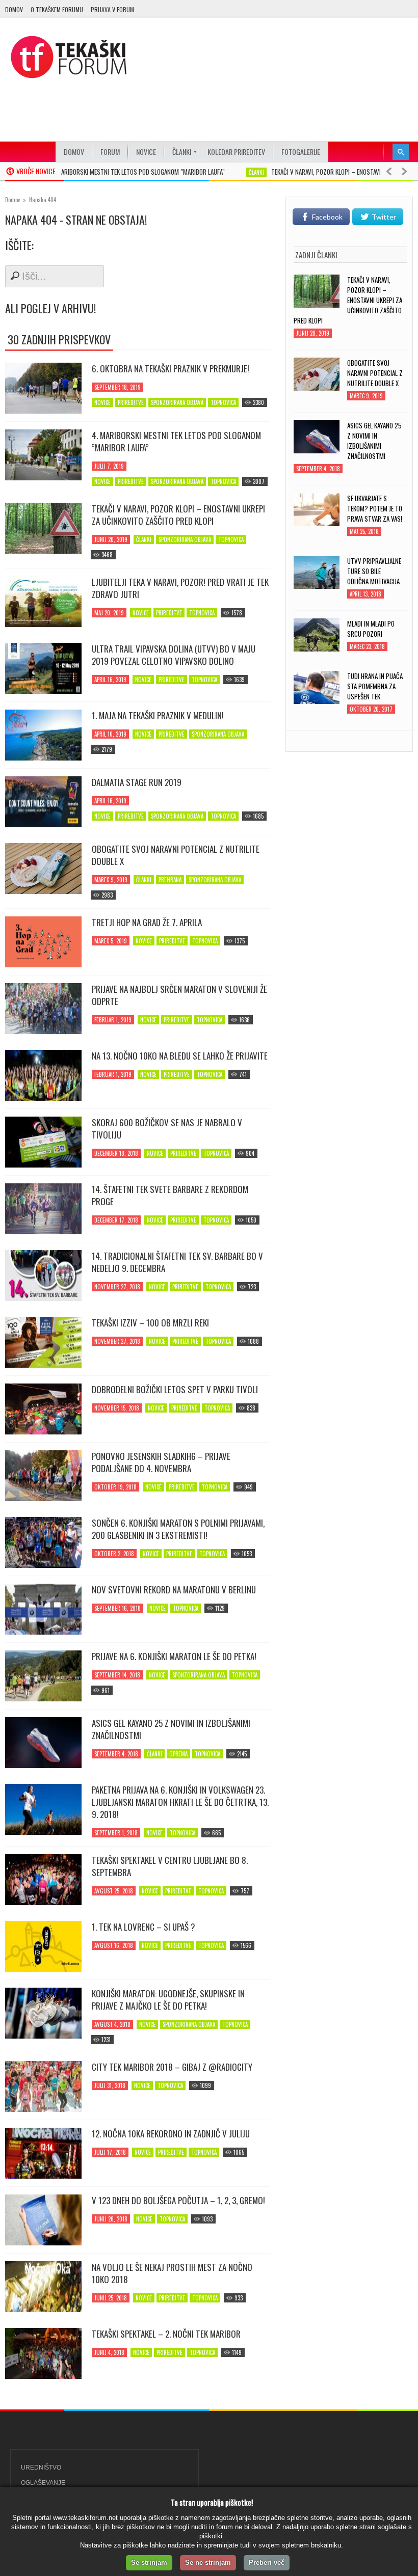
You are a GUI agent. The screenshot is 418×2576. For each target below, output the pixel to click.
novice (102, 402)
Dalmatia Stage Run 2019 (137, 782)
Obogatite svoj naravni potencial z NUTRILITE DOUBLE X (176, 855)
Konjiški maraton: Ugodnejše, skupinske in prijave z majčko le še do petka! (168, 2000)
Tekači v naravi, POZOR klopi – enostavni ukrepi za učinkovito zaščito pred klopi (178, 515)
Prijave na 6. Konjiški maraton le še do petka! (174, 1657)
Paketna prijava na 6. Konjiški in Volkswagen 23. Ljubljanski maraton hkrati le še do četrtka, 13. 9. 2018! (180, 1802)
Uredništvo (41, 2467)
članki (224, 172)
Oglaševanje (43, 2483)
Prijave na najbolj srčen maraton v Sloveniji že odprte (179, 995)
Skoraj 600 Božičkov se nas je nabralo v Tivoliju (167, 1129)
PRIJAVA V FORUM (112, 9)
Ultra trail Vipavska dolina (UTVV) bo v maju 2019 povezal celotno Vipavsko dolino (174, 655)
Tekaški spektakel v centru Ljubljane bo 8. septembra (170, 1866)
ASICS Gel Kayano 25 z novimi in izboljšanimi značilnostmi (171, 1729)
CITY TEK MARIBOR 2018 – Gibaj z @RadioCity (172, 2067)
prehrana (170, 880)
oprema (178, 1754)
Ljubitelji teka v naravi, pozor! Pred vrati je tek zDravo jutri (180, 588)
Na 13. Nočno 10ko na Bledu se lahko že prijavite (180, 1056)
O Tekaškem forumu (57, 9)
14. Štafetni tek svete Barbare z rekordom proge (170, 1196)
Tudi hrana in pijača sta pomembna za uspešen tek (375, 686)
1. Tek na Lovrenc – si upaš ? (143, 1927)
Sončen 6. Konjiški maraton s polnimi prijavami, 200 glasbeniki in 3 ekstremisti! (178, 1529)
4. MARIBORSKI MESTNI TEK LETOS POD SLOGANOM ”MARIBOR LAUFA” (105, 172)
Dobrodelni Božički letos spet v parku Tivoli (175, 1390)
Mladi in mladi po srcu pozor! (371, 629)
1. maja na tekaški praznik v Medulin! (158, 716)
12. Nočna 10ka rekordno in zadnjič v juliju (171, 2134)
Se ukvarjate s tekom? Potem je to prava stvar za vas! (375, 508)
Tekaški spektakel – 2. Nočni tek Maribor (166, 2334)
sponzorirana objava (177, 402)
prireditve (131, 402)
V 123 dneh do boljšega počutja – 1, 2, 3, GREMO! (178, 2201)
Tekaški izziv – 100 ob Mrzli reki (150, 1323)
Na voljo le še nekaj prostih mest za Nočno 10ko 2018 (172, 2273)
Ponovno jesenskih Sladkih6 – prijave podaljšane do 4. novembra (161, 1462)
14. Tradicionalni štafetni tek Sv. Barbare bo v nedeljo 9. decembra (177, 1262)
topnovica (223, 402)
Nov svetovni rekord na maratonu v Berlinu (174, 1590)
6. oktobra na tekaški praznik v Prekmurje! (171, 369)
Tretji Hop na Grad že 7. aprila (147, 923)
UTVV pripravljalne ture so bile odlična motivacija (374, 571)
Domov (14, 9)
